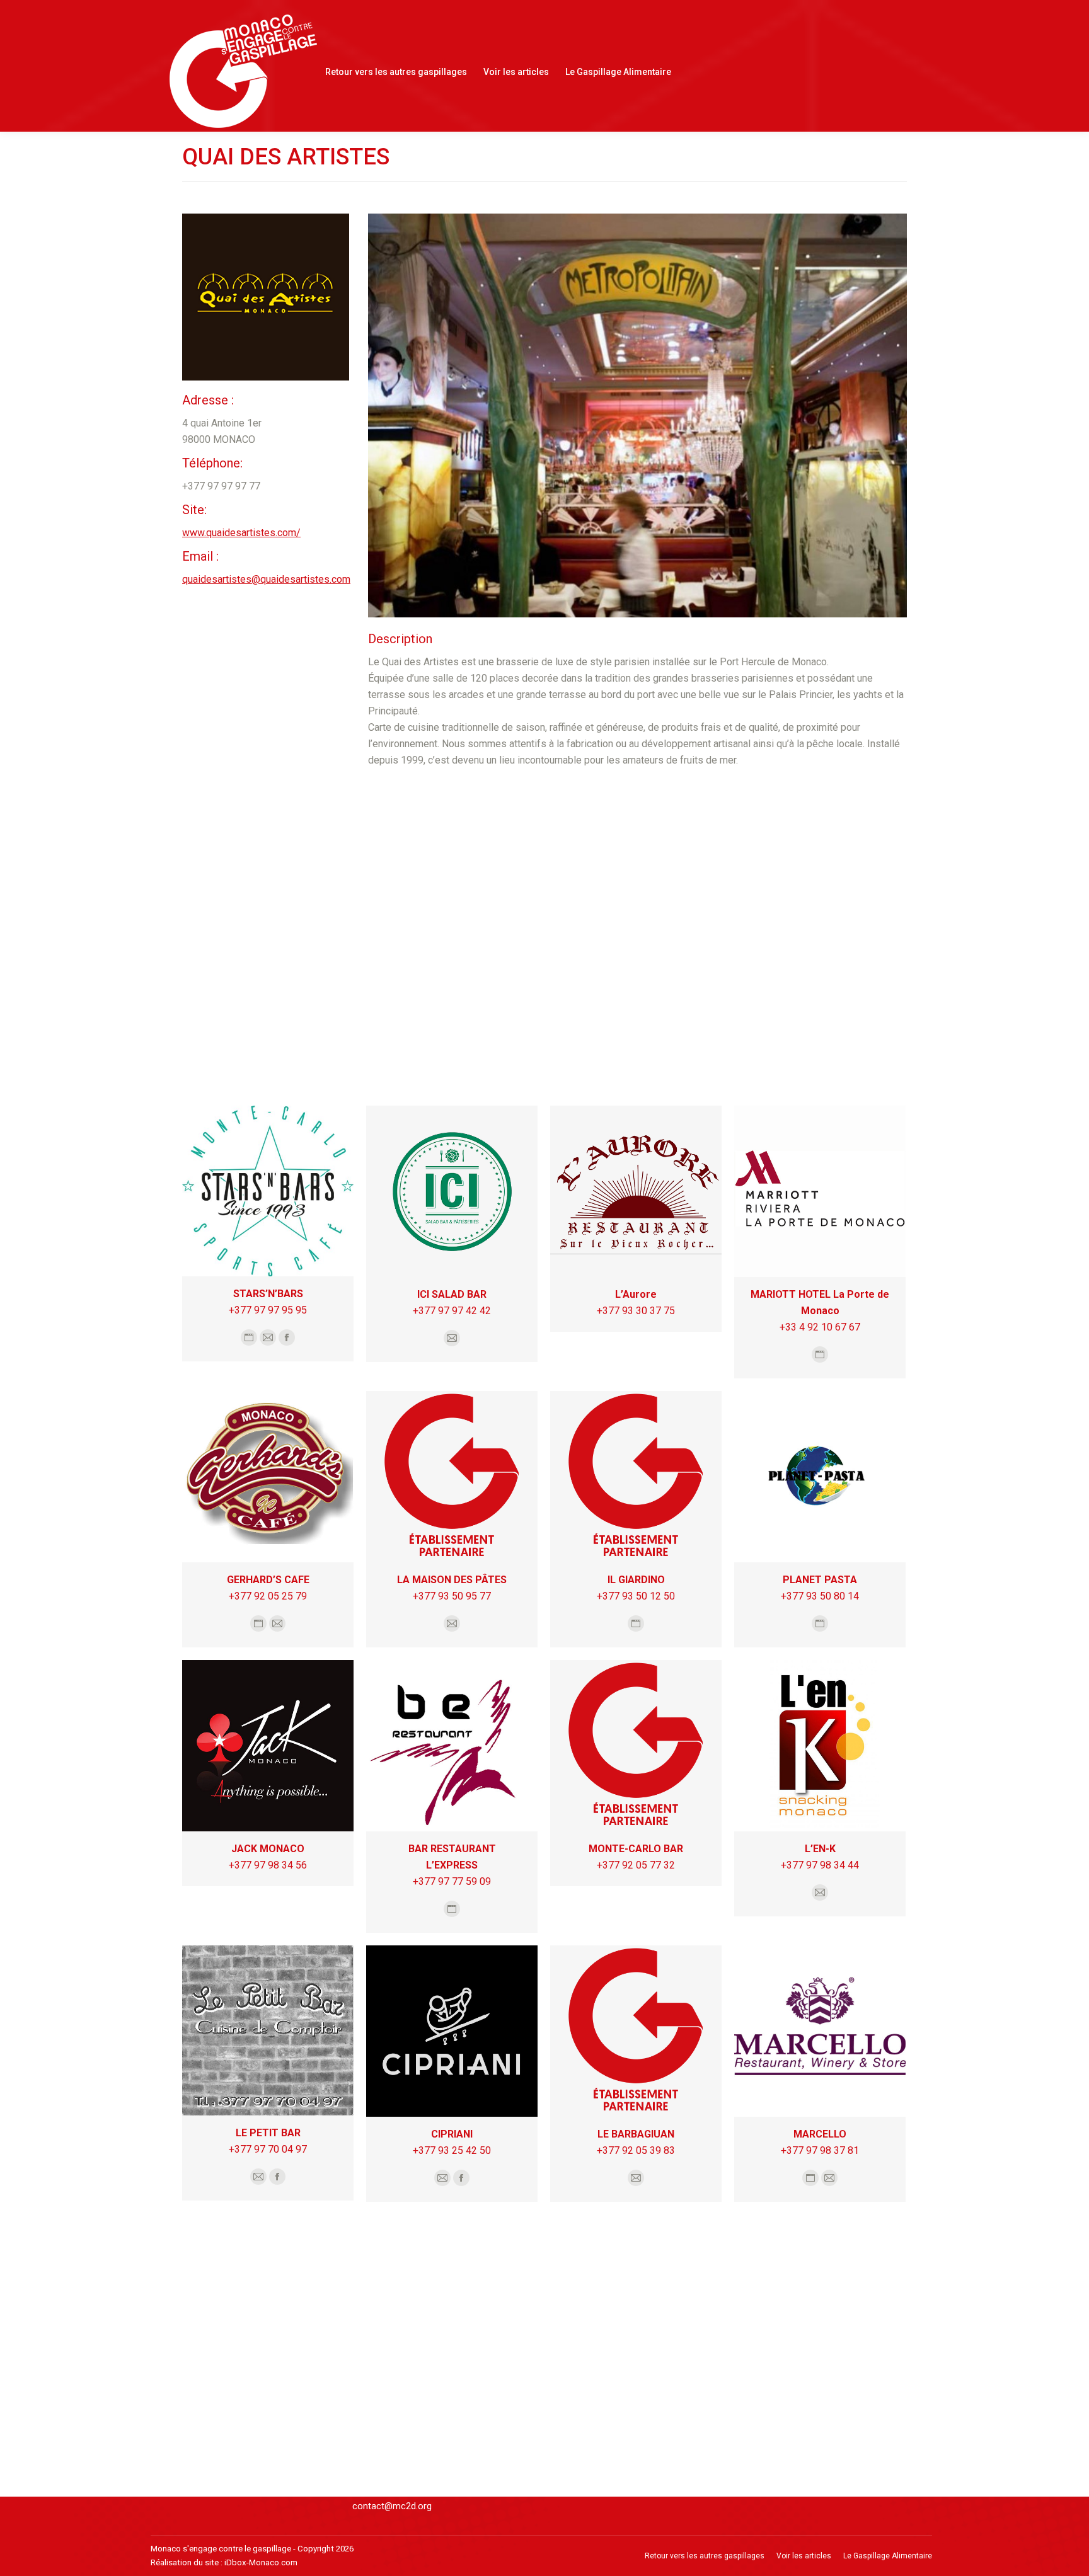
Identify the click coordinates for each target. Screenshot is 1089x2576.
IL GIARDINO (636, 1580)
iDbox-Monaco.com (261, 2562)
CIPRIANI (452, 2134)
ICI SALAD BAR (452, 1294)
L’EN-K (820, 1849)
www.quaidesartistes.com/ (241, 533)
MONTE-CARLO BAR (636, 1849)
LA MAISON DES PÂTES (452, 1580)
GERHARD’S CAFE (268, 1580)
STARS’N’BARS (268, 1294)
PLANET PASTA (820, 1580)
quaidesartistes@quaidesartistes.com (266, 579)
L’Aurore (636, 1294)
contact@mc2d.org (392, 2506)
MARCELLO (820, 2134)
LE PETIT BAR (268, 2133)
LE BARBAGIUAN (636, 2134)
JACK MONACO (268, 1849)
